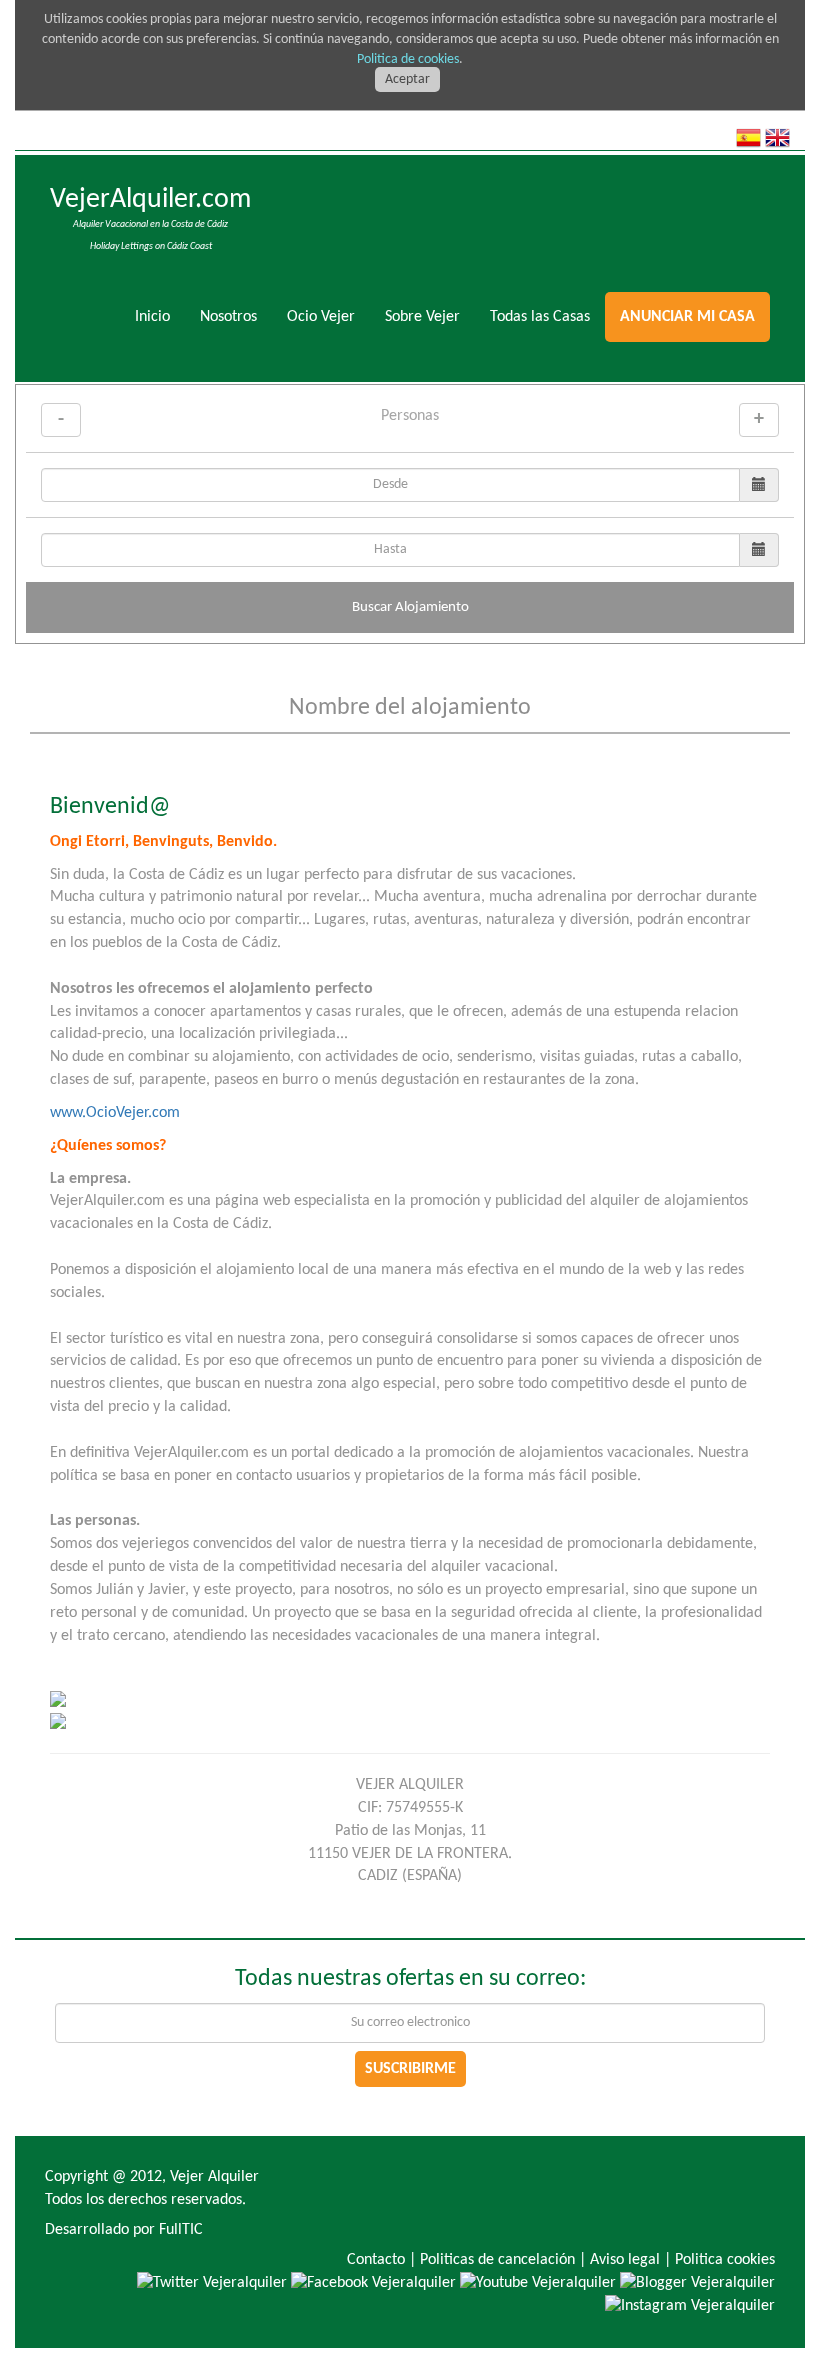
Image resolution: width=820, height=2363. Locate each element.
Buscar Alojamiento (410, 607)
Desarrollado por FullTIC (124, 2230)
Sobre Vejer (422, 317)
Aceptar (407, 79)
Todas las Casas (540, 317)
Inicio (152, 317)
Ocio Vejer (321, 317)
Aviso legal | (630, 2260)
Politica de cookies (408, 59)
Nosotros (228, 317)
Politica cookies (725, 2260)
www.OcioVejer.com (115, 1113)
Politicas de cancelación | (503, 2260)
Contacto (376, 2260)
